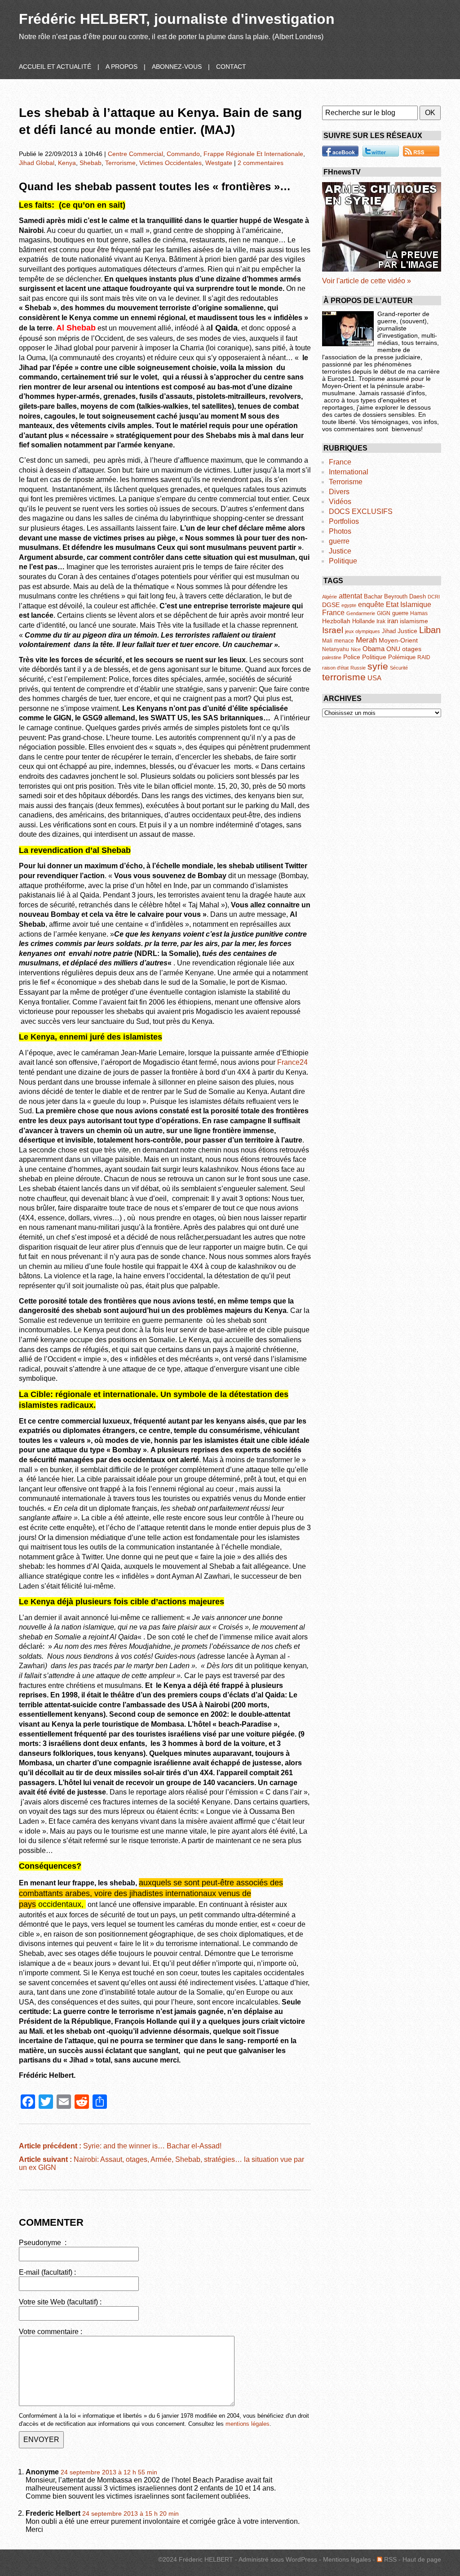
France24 (292, 1062)
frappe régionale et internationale (253, 154)
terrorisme (120, 163)
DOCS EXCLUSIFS (361, 511)
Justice (340, 551)
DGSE (331, 605)
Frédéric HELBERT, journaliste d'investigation (177, 19)
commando (183, 154)
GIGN (384, 613)
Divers (339, 492)
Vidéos (340, 502)
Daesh (418, 596)
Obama (374, 649)
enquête (371, 605)
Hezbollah (336, 621)
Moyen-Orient (398, 640)
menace (344, 641)
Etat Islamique (409, 604)
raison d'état (335, 668)
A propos (122, 67)
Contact (231, 67)
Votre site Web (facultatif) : (60, 2302)
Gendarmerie (361, 613)
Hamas (419, 613)
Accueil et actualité (55, 67)
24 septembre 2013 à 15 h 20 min (130, 2514)
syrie (378, 666)
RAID (424, 657)
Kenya (67, 163)
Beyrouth (396, 596)
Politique (343, 561)
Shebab (91, 163)
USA (374, 678)
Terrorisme (346, 482)
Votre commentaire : (51, 2332)
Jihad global (37, 163)
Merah (366, 640)
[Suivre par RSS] (421, 151)
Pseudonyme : (43, 2243)
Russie (358, 668)
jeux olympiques (363, 631)
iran (393, 621)
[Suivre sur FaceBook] (340, 151)
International (349, 472)
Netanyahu (336, 649)
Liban (430, 630)
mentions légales (248, 2424)
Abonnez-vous (177, 67)
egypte (349, 605)
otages (412, 649)
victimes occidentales (170, 163)
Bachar (373, 596)
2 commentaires (261, 163)
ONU (393, 649)
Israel (333, 630)
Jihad (389, 631)
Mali (327, 641)
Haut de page (422, 2559)
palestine (332, 657)
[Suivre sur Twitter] (381, 151)
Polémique (402, 657)
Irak (381, 621)
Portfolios (344, 521)
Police (352, 657)
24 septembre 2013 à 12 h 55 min (109, 2472)
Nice (356, 649)
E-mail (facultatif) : (47, 2272)
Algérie (330, 597)
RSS (389, 2559)
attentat (350, 596)
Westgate (219, 163)
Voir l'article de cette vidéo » (367, 281)
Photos (340, 531)
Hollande (363, 621)
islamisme (414, 621)
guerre (339, 541)
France (340, 462)
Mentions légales (347, 2559)
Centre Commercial (135, 154)
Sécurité (399, 668)
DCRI (434, 597)
